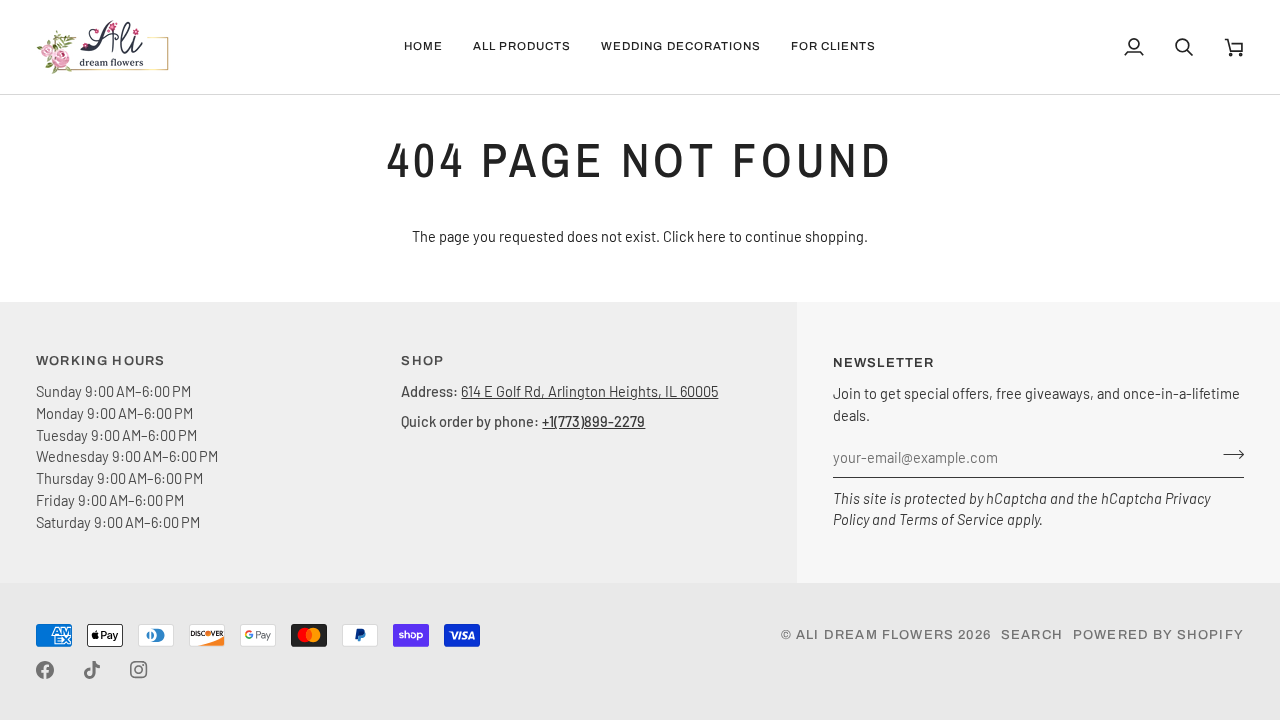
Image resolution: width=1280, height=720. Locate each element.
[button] (522, 47)
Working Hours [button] (100, 361)
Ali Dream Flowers (875, 635)
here (711, 236)
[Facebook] (45, 670)
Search (1032, 635)
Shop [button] (422, 361)
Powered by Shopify (1158, 635)
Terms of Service (951, 519)
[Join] (1227, 455)
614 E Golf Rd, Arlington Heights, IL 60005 (589, 391)
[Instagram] (139, 670)
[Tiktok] (92, 670)
